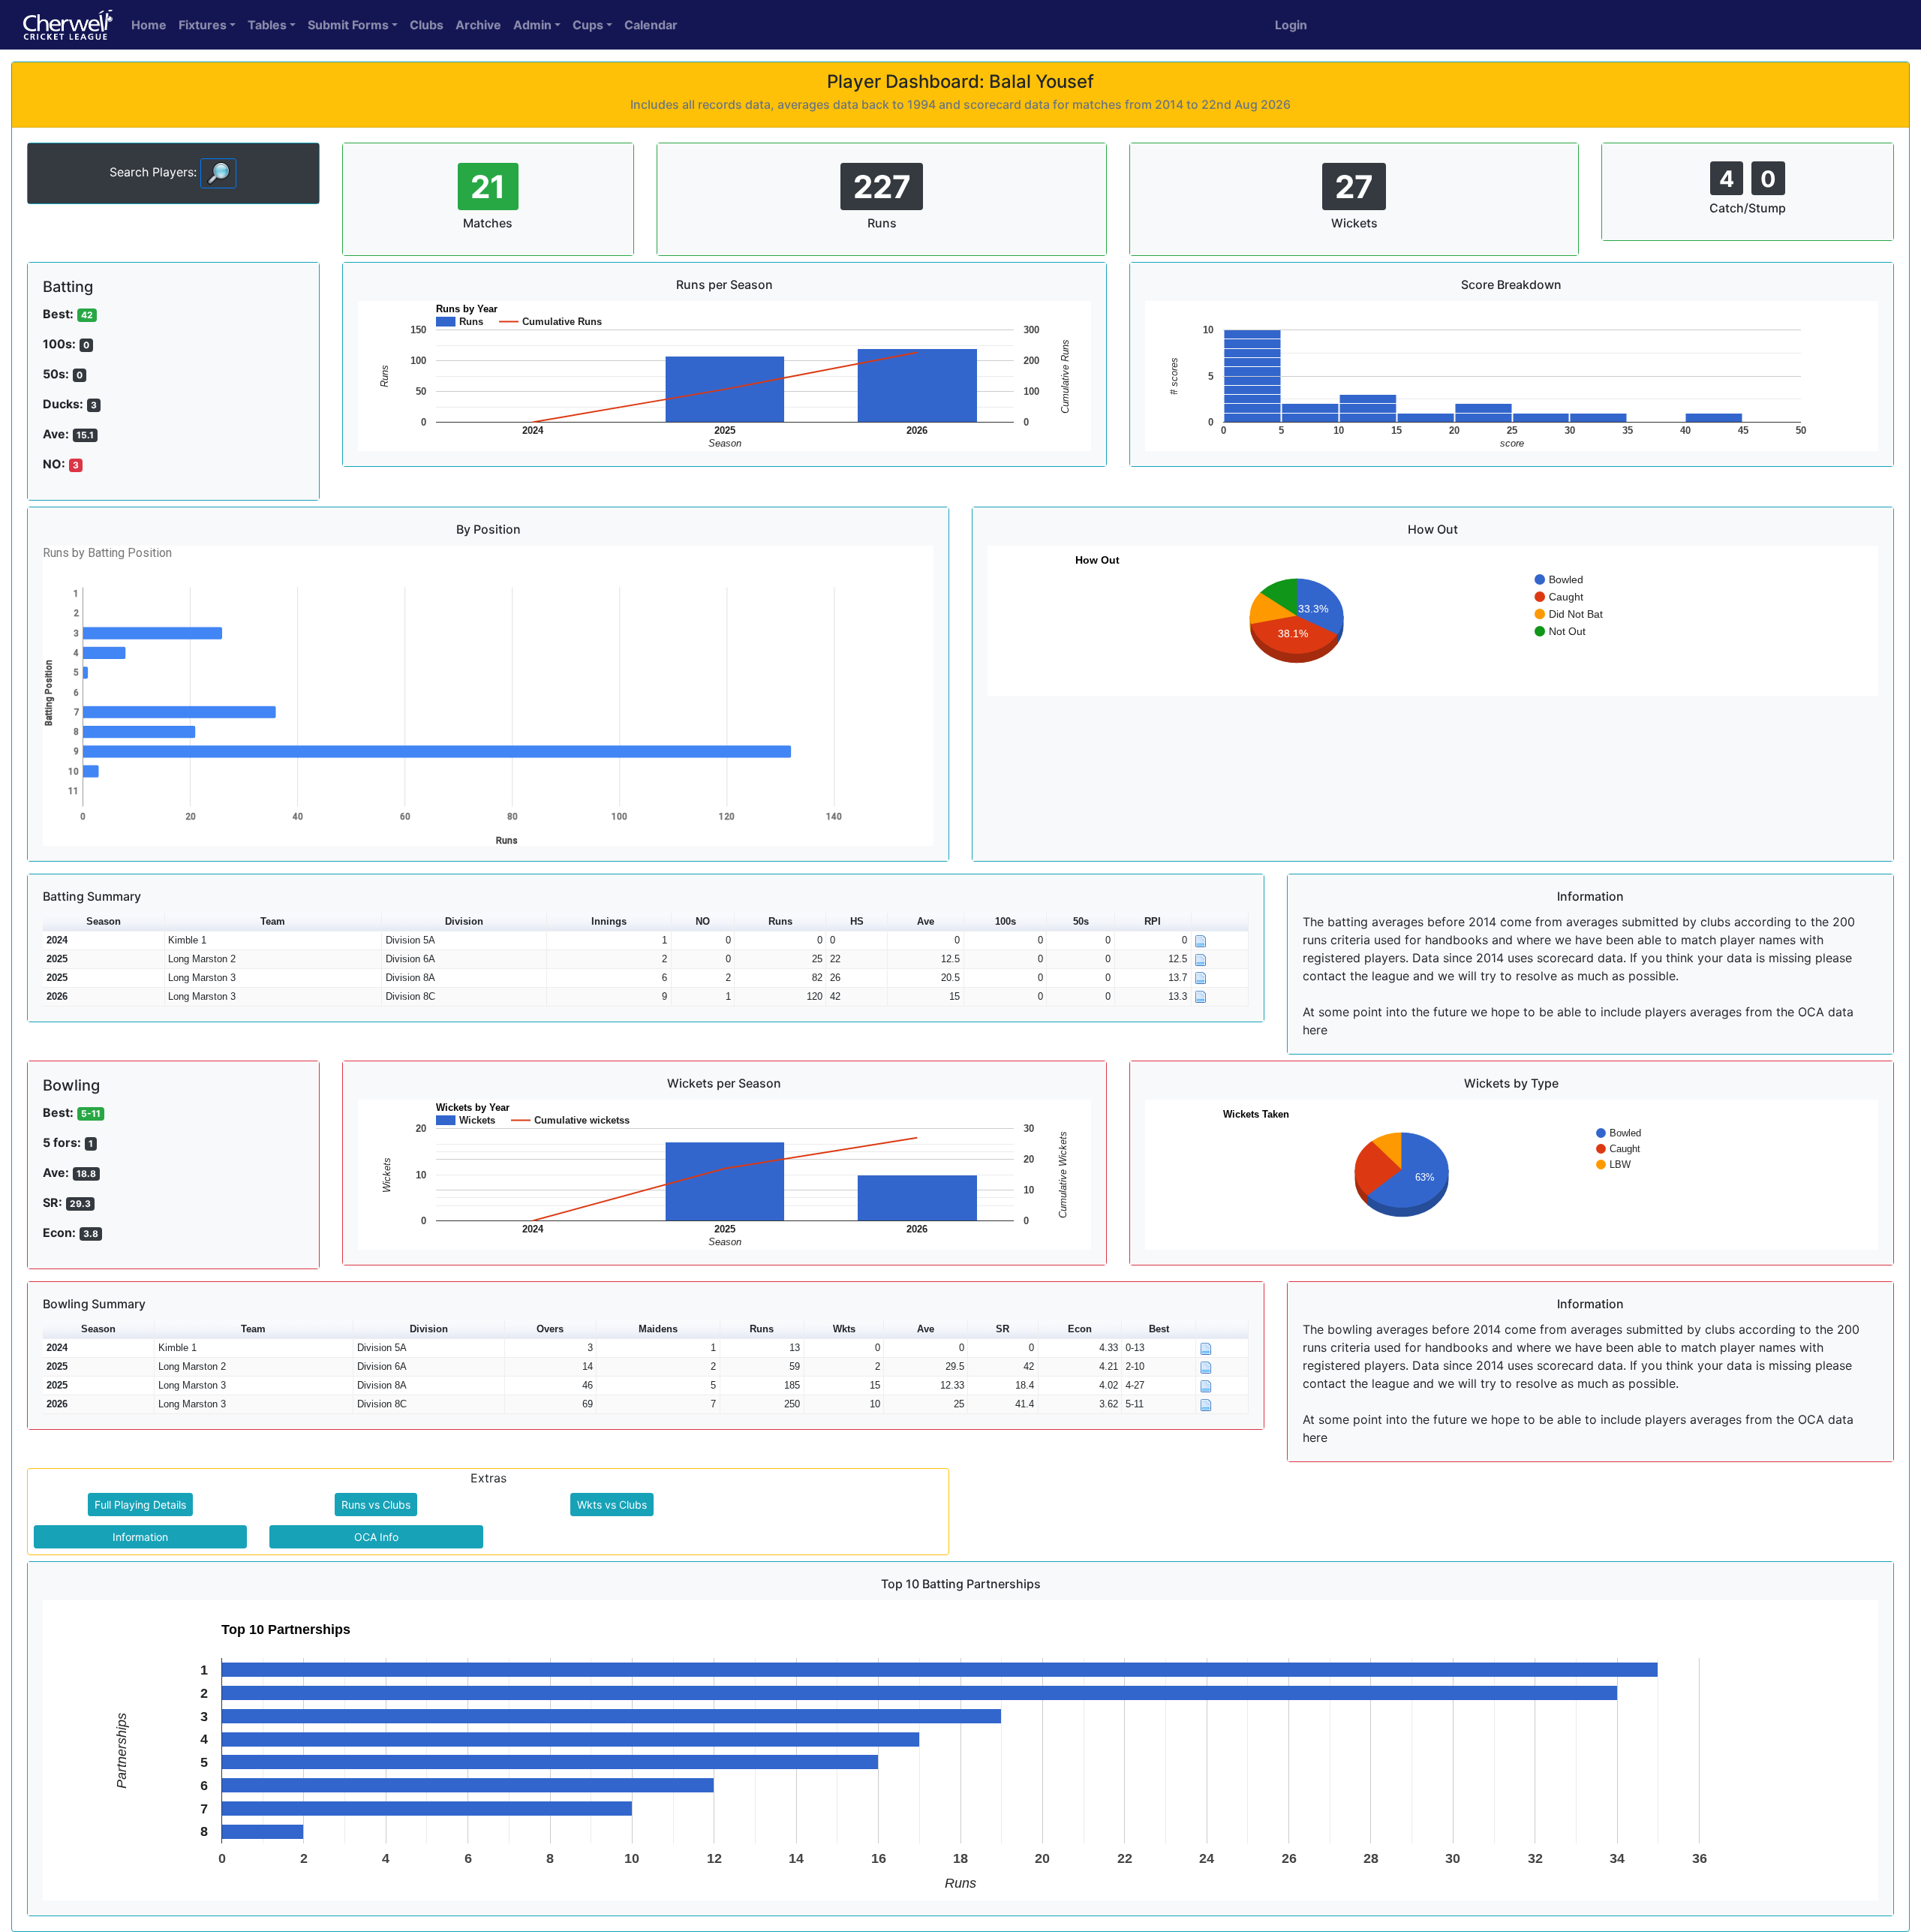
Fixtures (203, 25)
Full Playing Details (140, 1505)
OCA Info (376, 1537)
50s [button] (1081, 921)
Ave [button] (926, 921)
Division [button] (464, 921)
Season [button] (104, 921)
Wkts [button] (844, 1329)
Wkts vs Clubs (612, 1505)
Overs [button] (550, 1329)
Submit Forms (348, 25)
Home (149, 25)
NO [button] (703, 921)
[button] (1220, 922)
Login (1291, 25)
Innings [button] (609, 921)
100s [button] (1006, 921)
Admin (532, 25)
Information (140, 1537)
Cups (588, 25)
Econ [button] (1080, 1329)
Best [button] (1159, 1329)
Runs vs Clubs (376, 1505)
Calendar (651, 25)
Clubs (427, 25)
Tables (267, 25)
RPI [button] (1153, 921)
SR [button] (1003, 1329)
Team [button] (273, 921)
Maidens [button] (658, 1329)
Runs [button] (780, 921)
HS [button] (857, 921)
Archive (478, 25)
